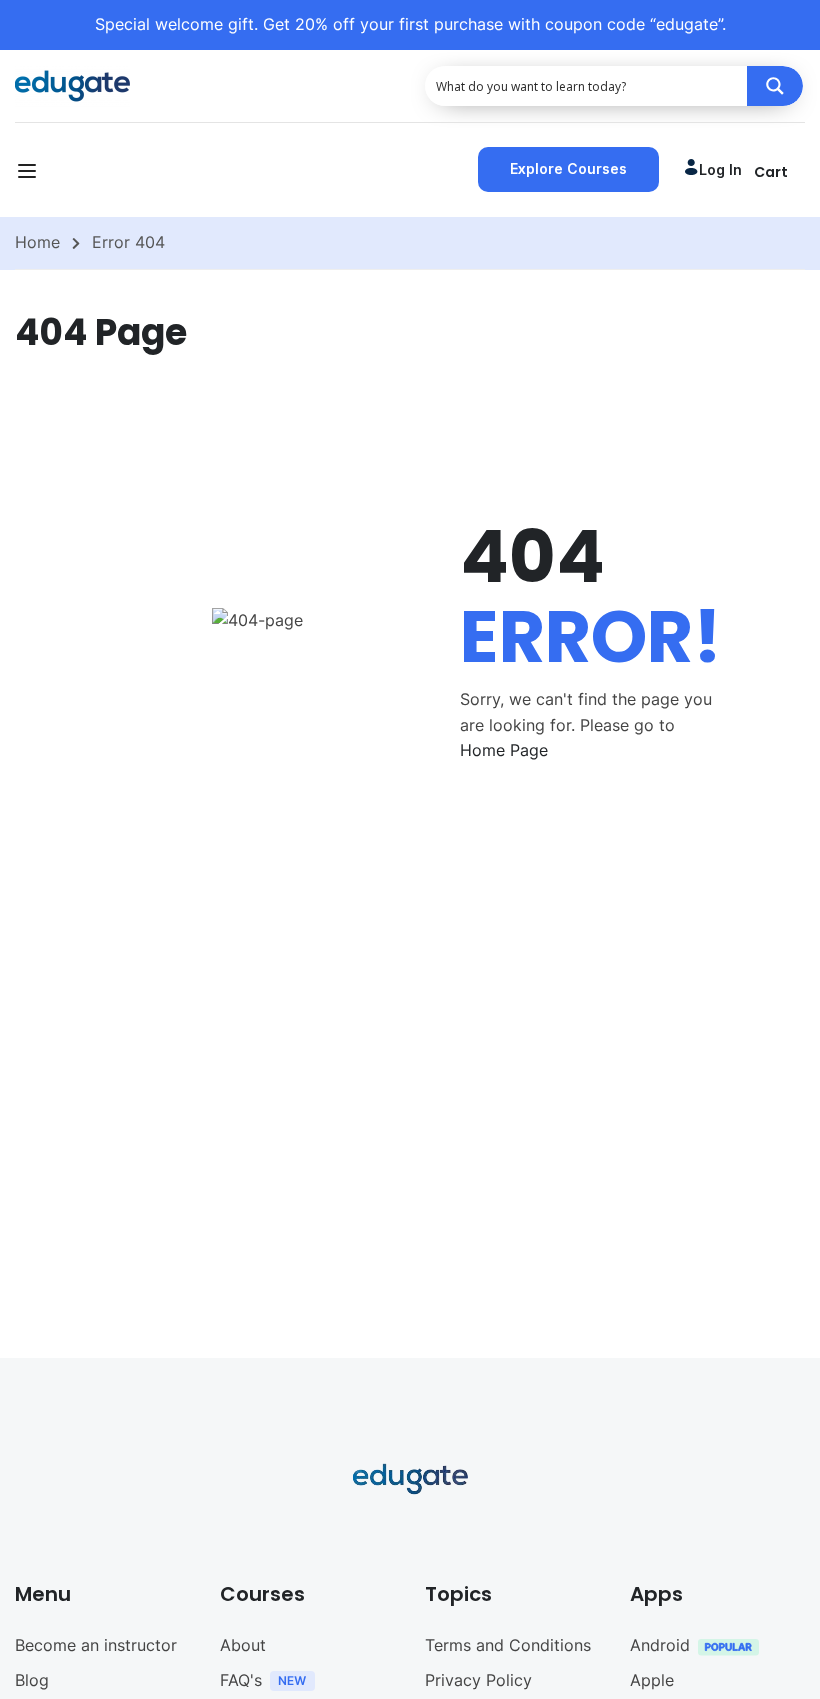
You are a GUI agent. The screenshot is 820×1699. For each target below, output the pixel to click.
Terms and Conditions (508, 1645)
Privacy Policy (478, 1680)
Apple (652, 1680)
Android (660, 1645)
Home (37, 242)
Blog (32, 1680)
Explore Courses (568, 168)
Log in (720, 169)
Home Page (504, 750)
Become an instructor (96, 1645)
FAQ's (241, 1680)
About (243, 1645)
